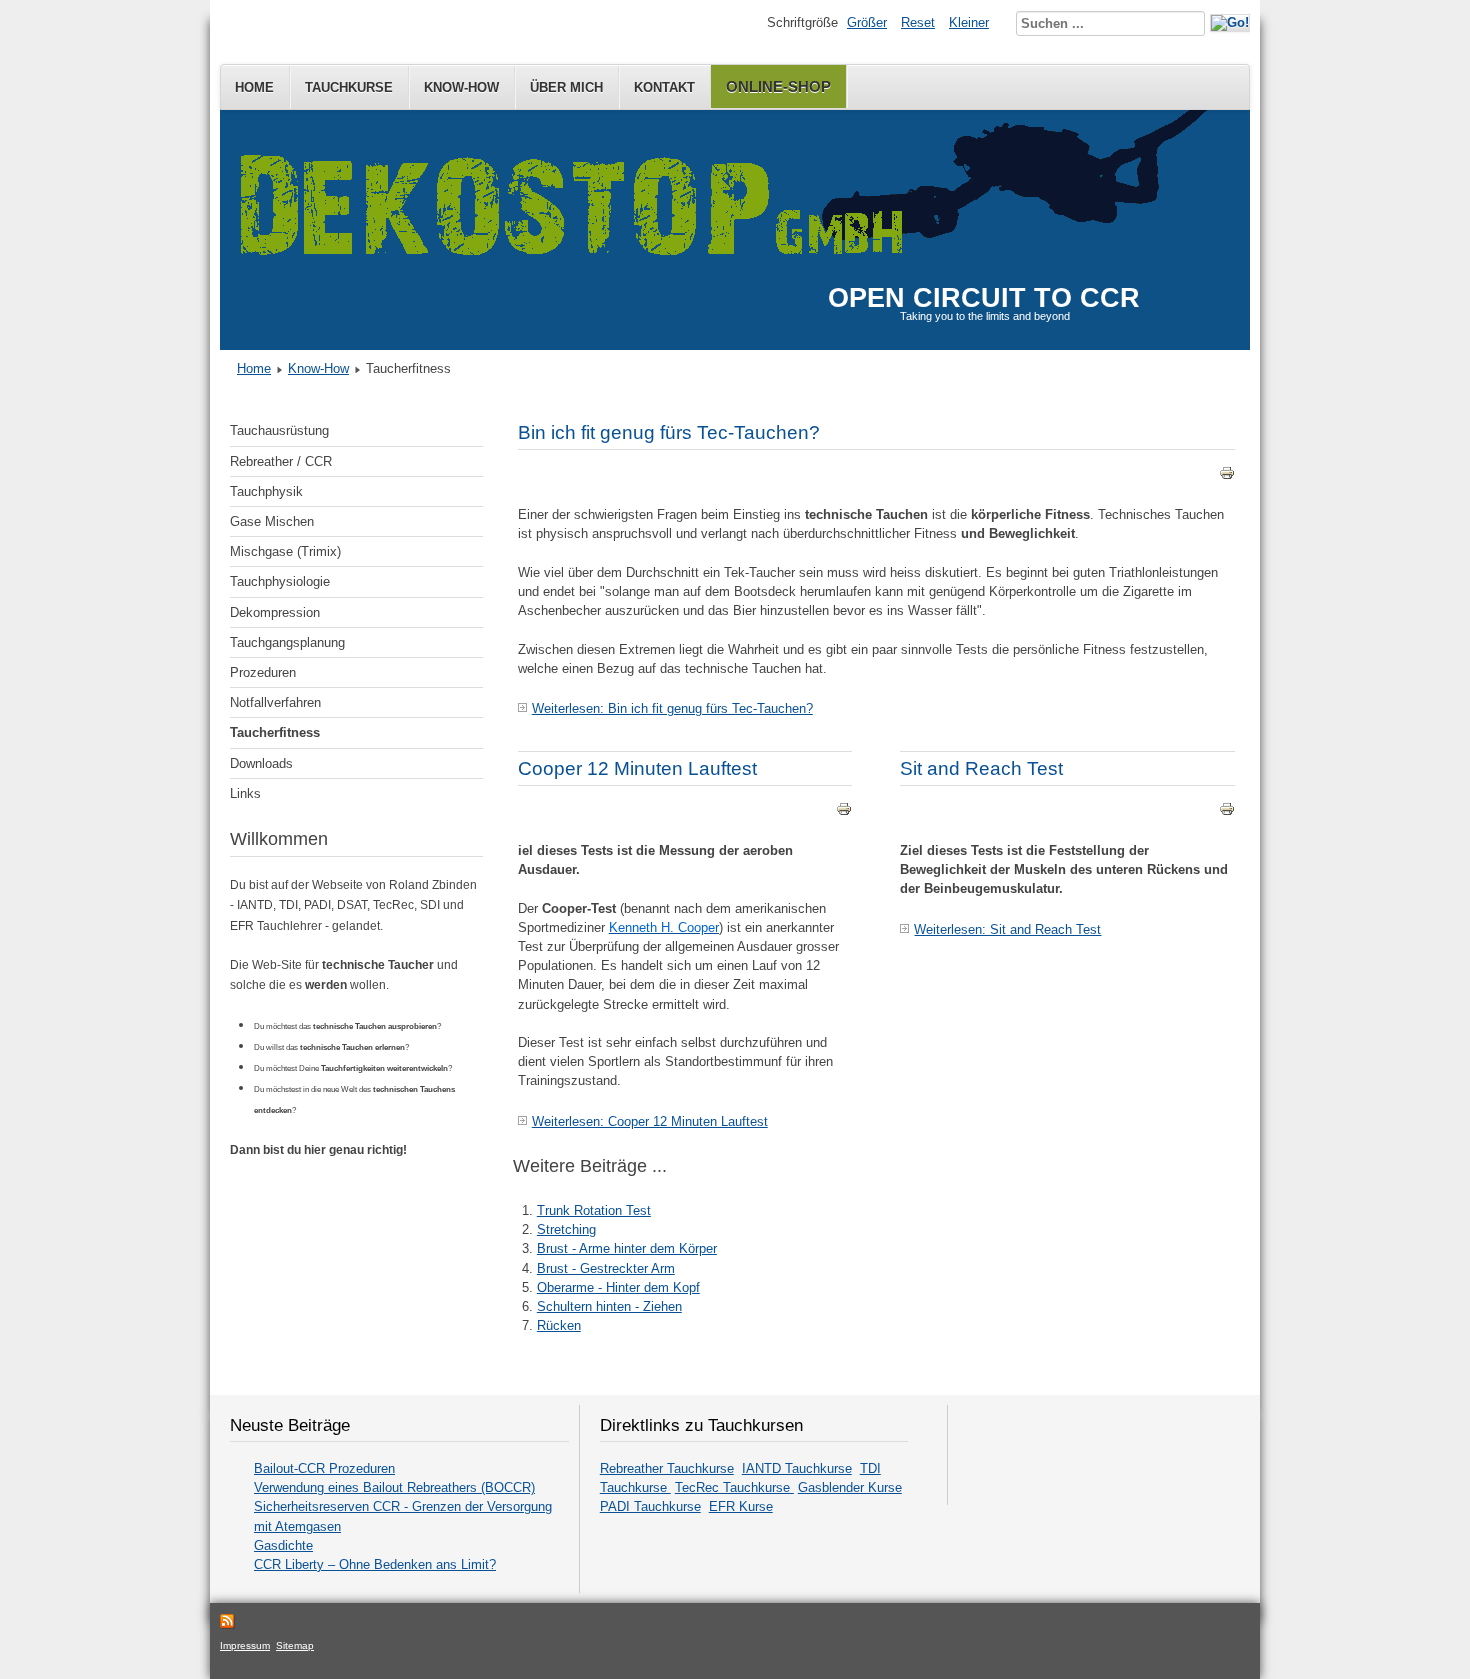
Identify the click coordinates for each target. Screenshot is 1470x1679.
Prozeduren (263, 672)
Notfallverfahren (275, 702)
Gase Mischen (272, 521)
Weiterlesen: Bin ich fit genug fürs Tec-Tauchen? (672, 708)
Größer (867, 22)
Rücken (559, 1325)
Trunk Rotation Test (594, 1210)
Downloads (261, 763)
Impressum (245, 1645)
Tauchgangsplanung (287, 642)
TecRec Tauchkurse (734, 1487)
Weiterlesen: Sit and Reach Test (1007, 929)
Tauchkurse (349, 87)
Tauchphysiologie (280, 581)
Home (254, 87)
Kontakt (664, 87)
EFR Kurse (741, 1506)
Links (245, 793)
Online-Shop (778, 86)
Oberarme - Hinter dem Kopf (618, 1287)
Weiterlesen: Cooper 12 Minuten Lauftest (650, 1121)
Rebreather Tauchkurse (667, 1468)
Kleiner (969, 22)
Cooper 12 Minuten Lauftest (637, 768)
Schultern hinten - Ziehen (609, 1306)
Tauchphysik (266, 491)
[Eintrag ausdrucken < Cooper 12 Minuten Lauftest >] (844, 812)
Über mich (566, 87)
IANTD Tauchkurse (797, 1468)
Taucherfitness (275, 732)
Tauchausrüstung (279, 430)
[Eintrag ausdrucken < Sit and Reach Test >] (1227, 812)
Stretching (566, 1229)
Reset (918, 22)
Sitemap (295, 1645)
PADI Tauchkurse (650, 1506)
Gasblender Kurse (850, 1487)
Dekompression (275, 612)
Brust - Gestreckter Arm (606, 1268)
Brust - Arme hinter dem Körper (627, 1248)
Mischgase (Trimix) (285, 551)
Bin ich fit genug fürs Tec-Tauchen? (669, 432)
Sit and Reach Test (981, 768)
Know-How (461, 87)
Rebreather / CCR (281, 461)
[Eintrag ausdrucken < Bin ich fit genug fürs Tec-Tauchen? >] (1227, 476)
